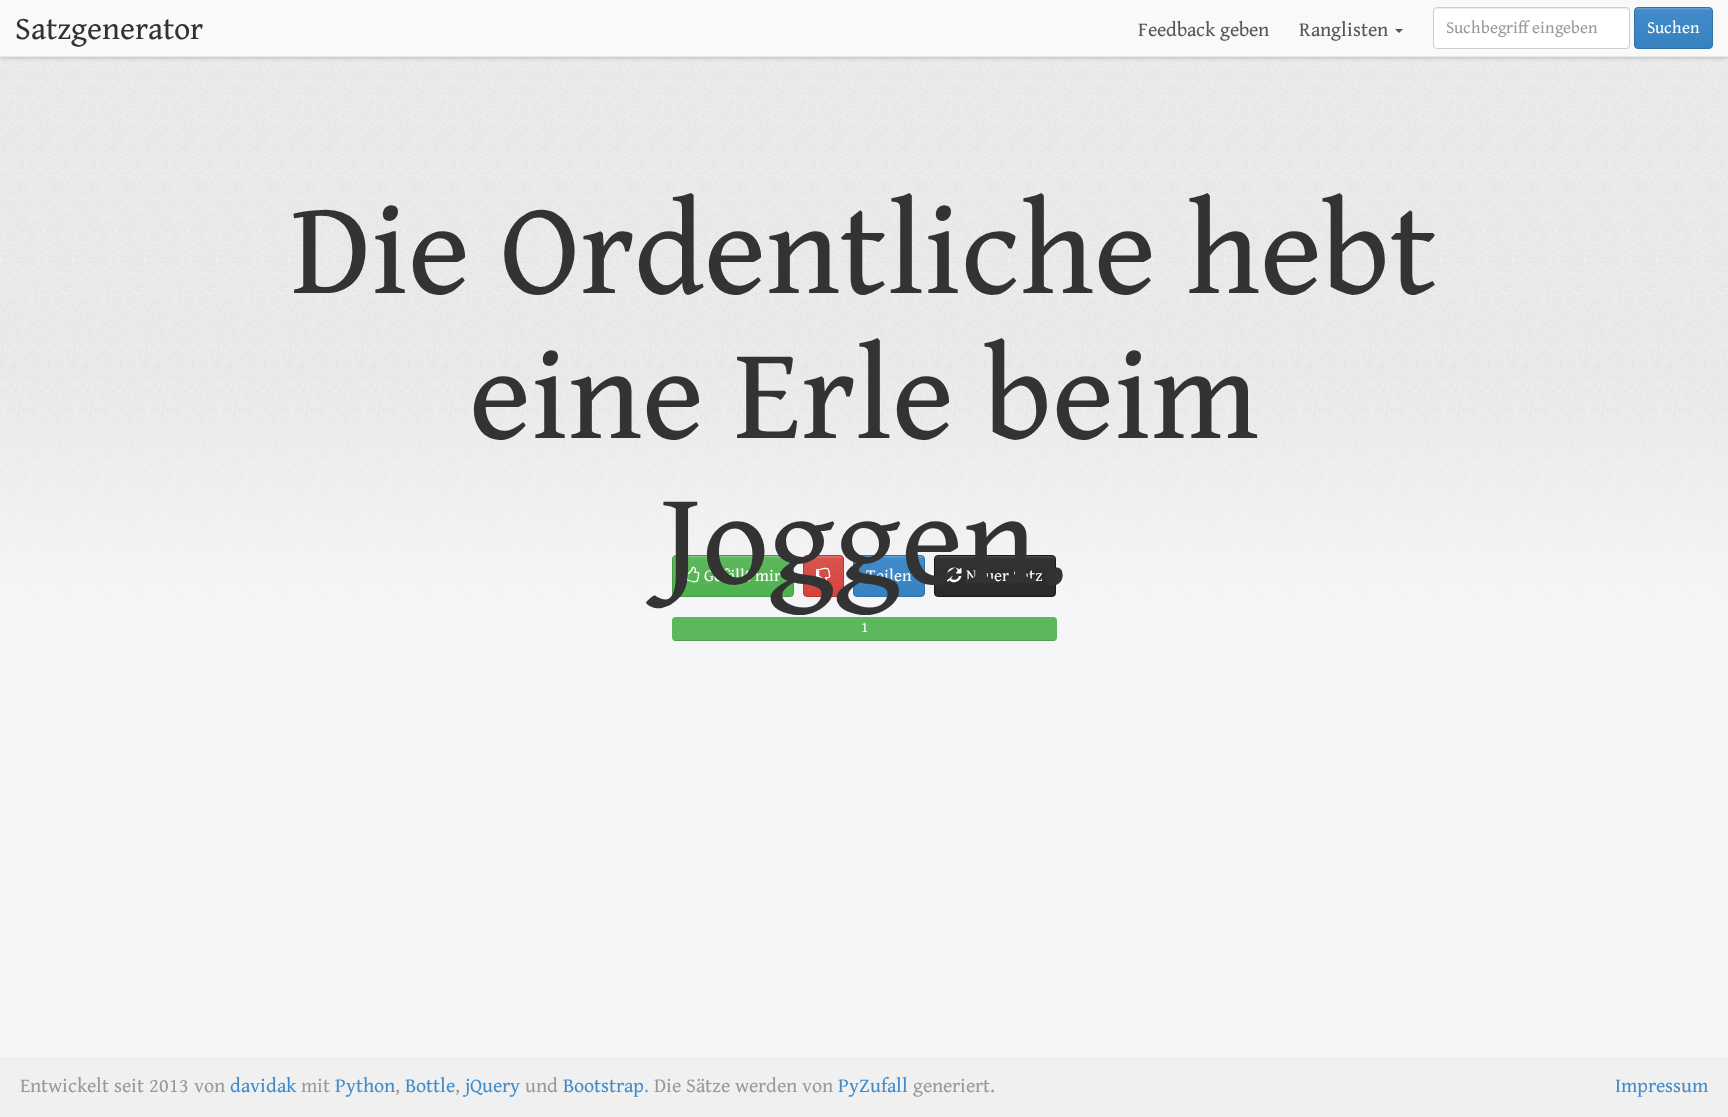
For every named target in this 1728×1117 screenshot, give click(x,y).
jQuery (492, 1086)
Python (365, 1086)
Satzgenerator (109, 29)
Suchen (1673, 28)
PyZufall (873, 1086)
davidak (263, 1086)
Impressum (1661, 1086)
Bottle (430, 1086)
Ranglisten (1346, 30)
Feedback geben (1203, 30)
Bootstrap (603, 1086)
